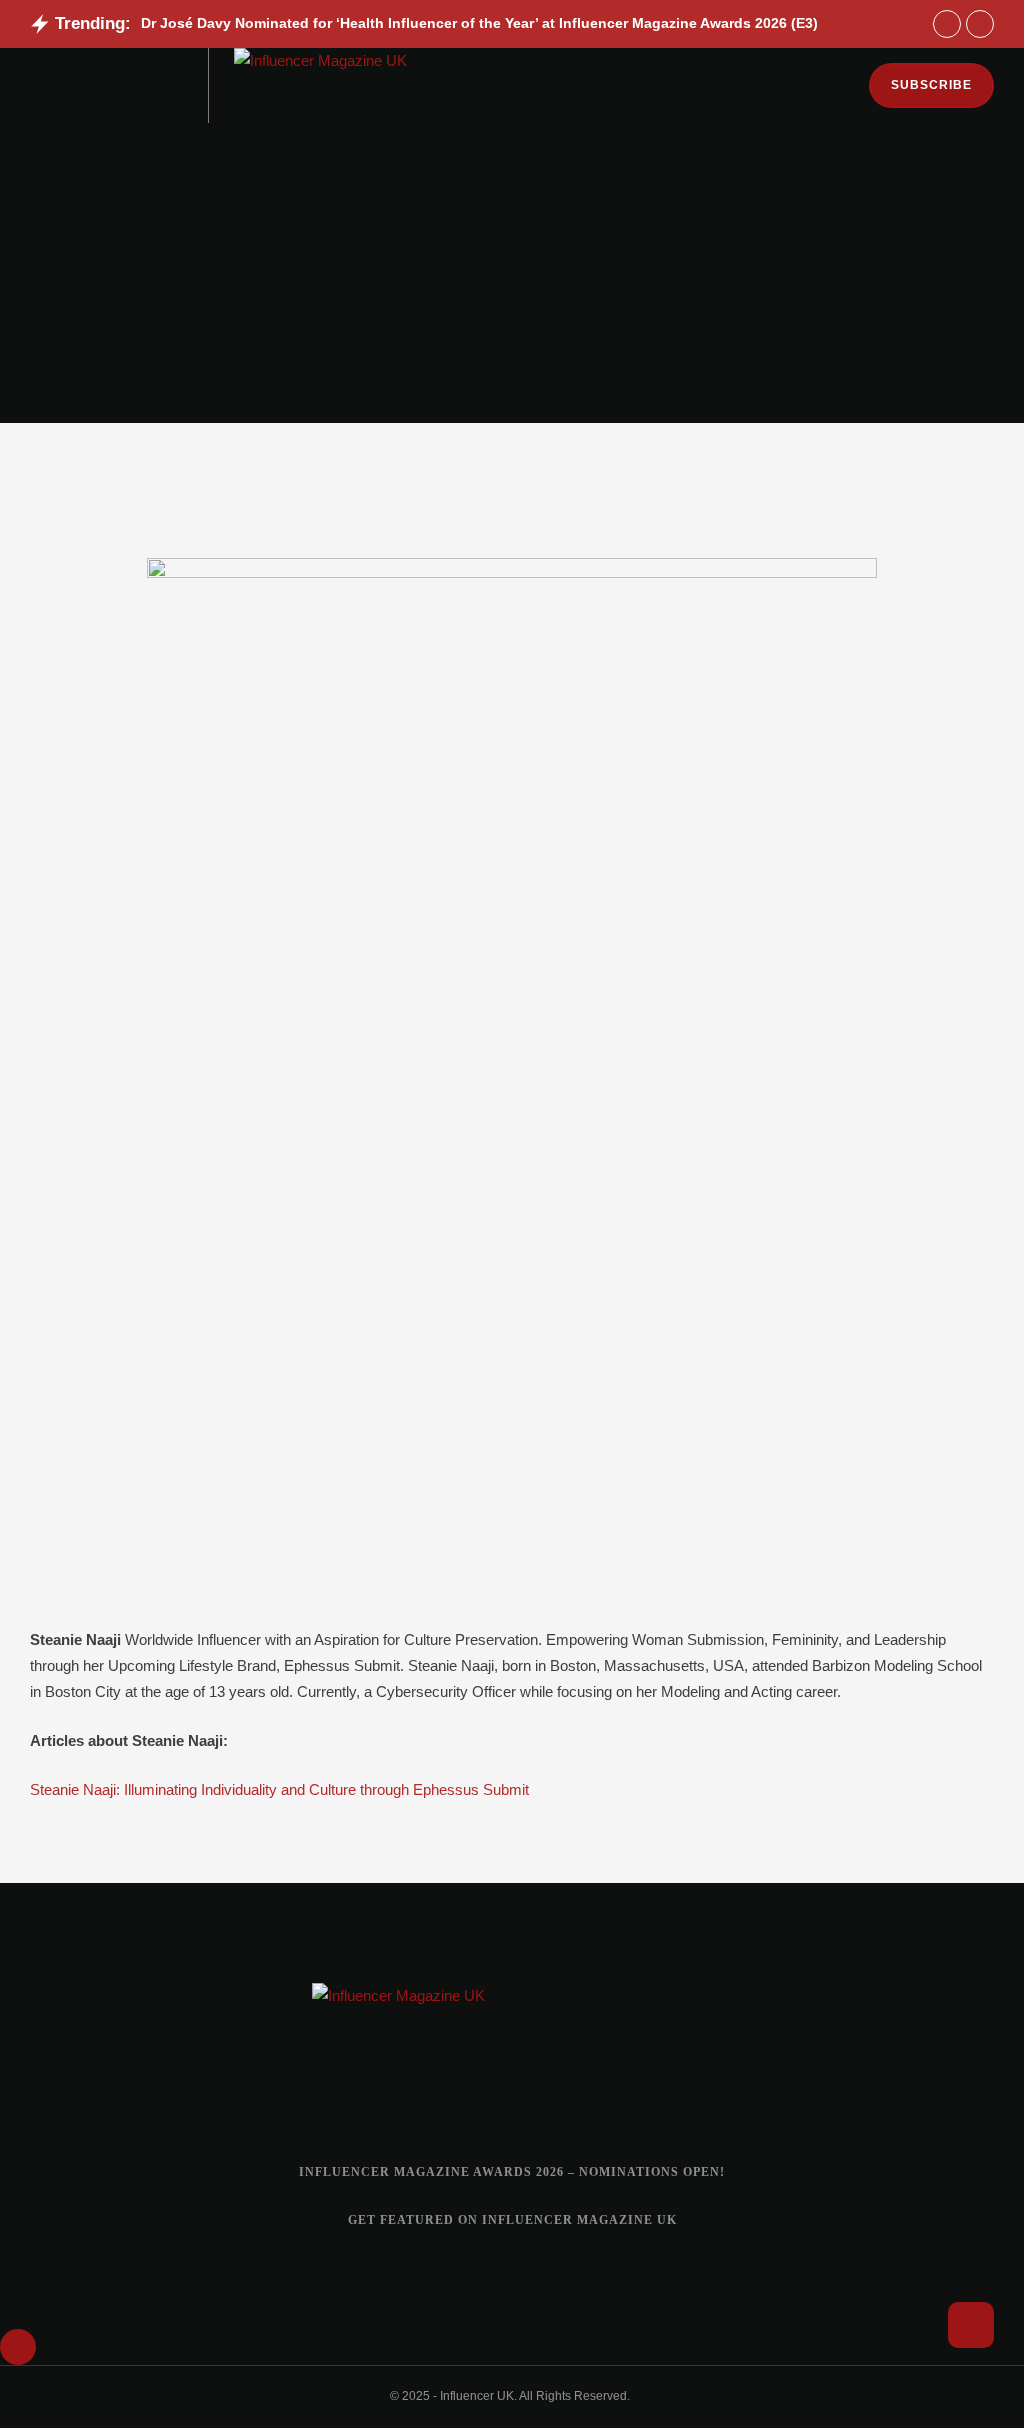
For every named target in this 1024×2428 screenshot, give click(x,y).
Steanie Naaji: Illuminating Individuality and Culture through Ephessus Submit (279, 1789)
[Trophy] (562, 2093)
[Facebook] (462, 2093)
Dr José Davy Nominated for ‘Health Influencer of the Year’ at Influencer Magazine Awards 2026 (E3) (479, 23)
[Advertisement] (512, 273)
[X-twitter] (512, 2093)
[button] (35, 85)
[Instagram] (412, 2093)
